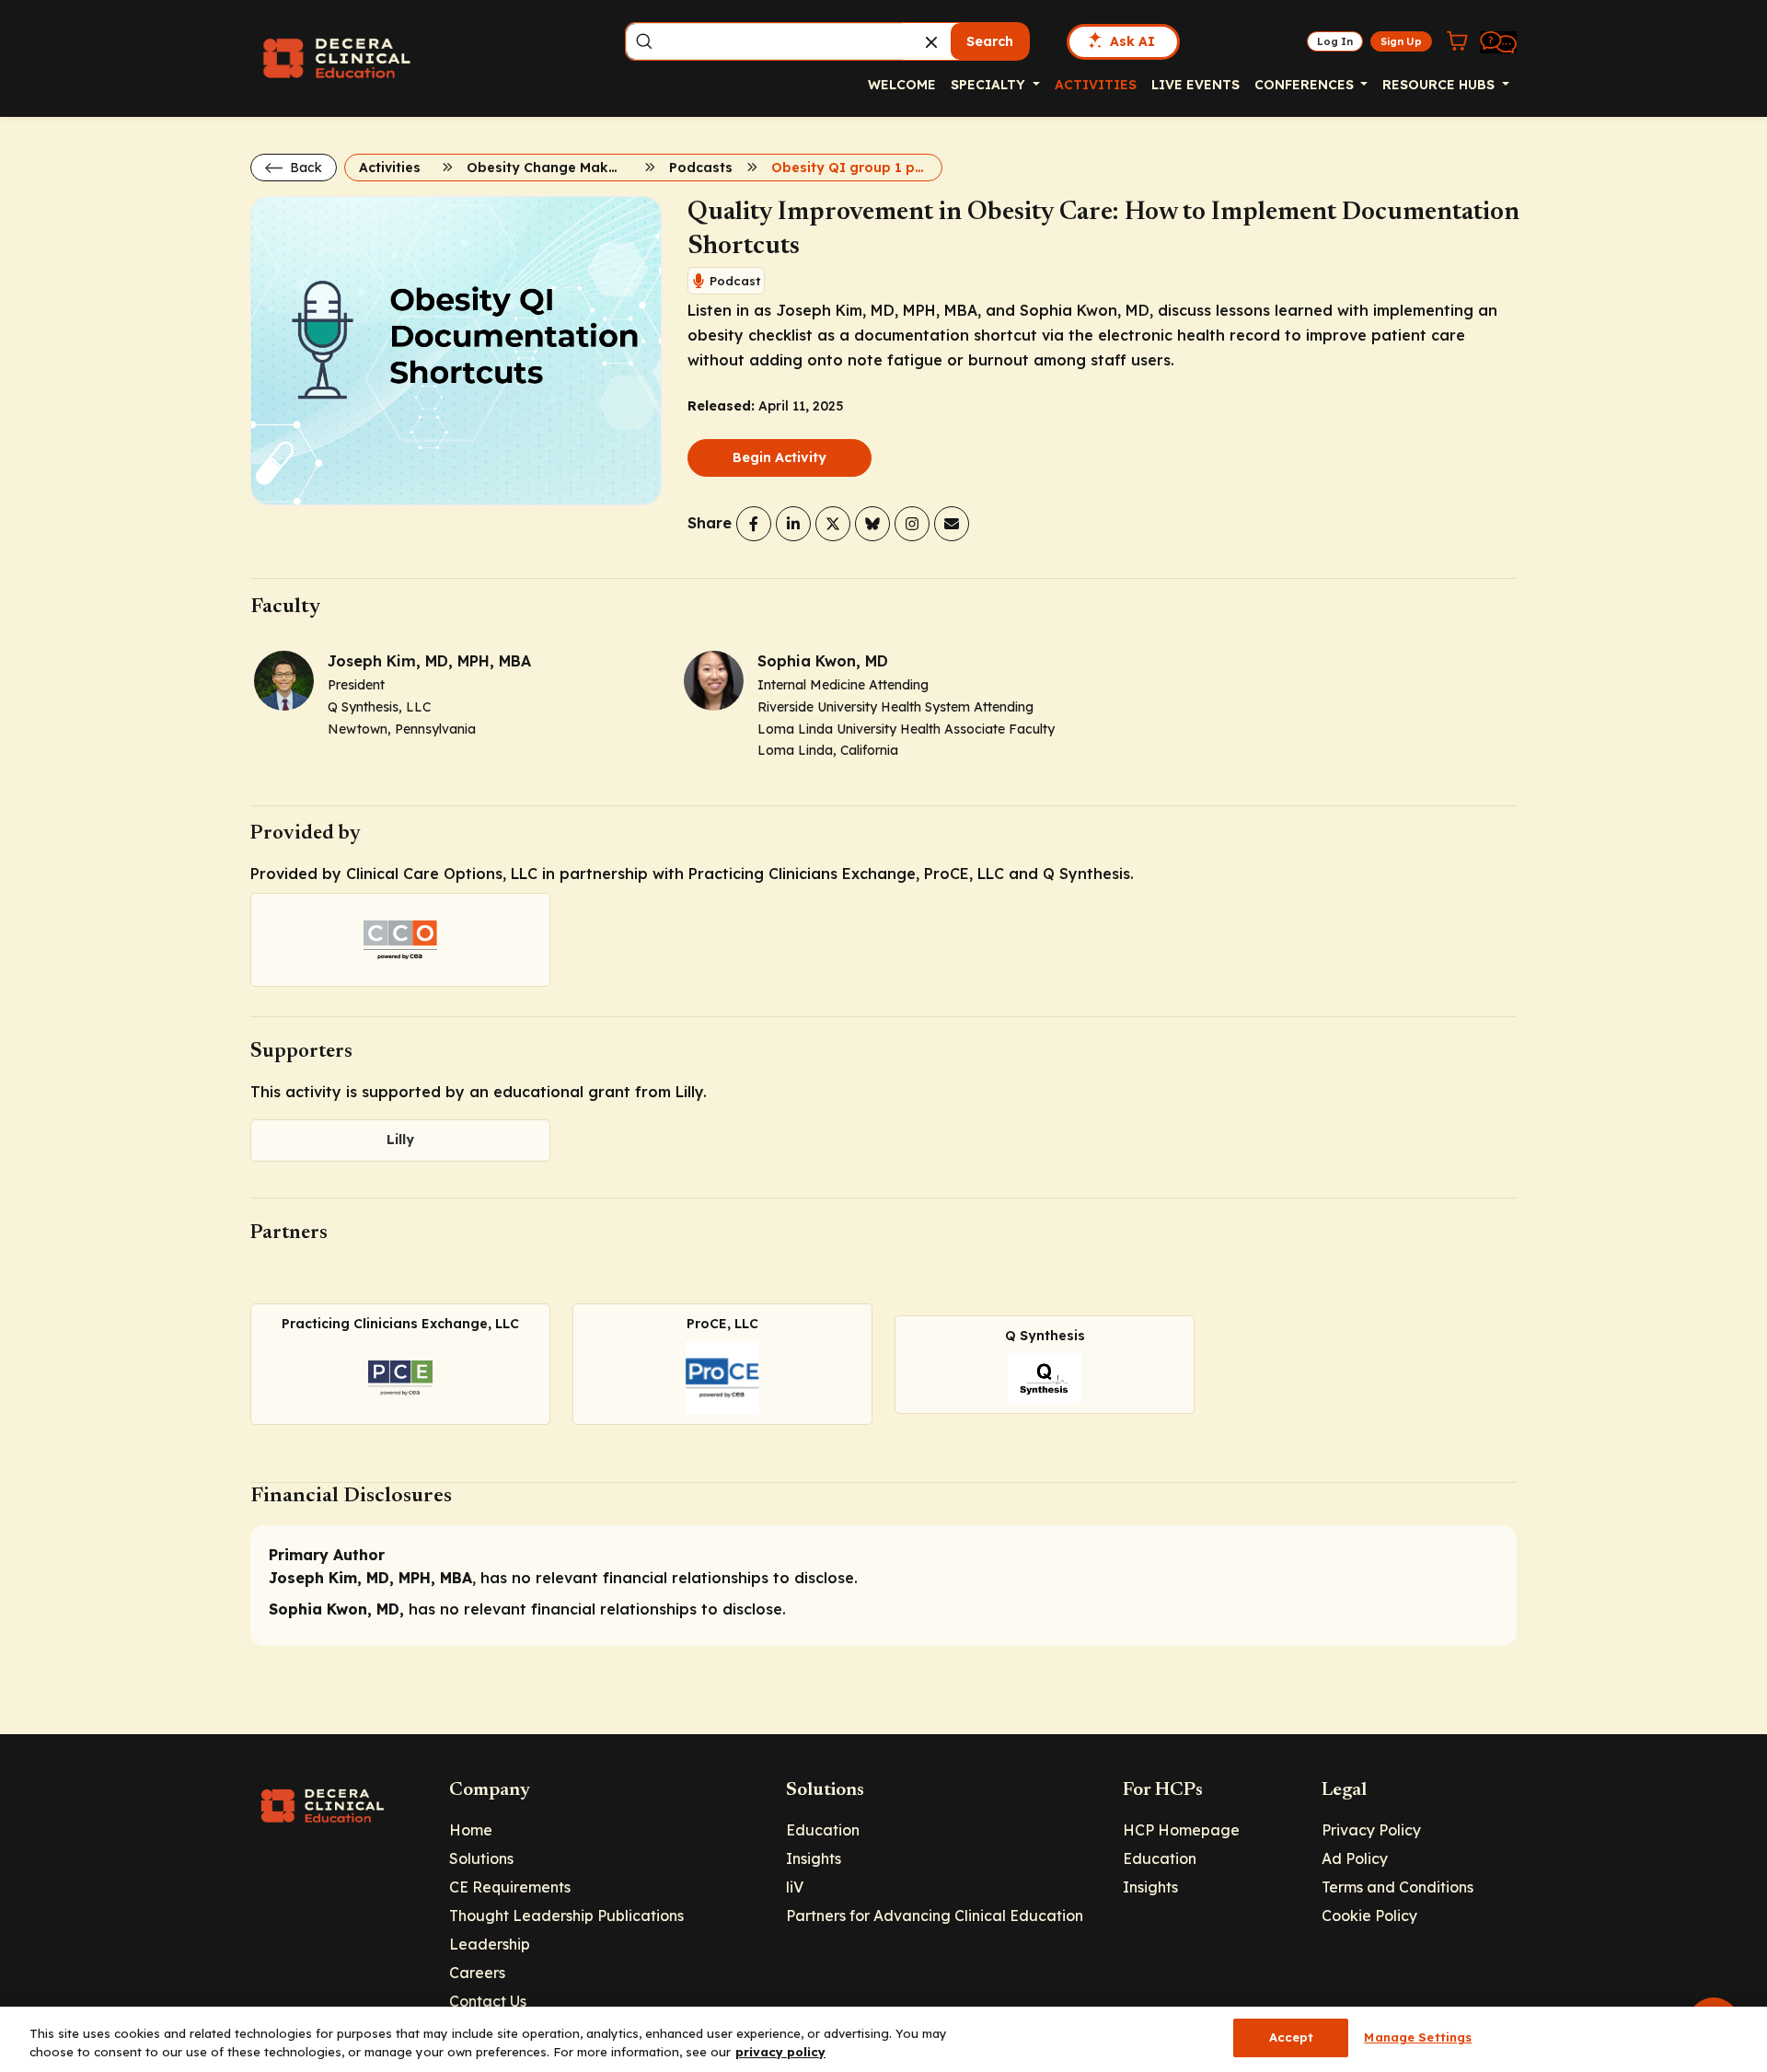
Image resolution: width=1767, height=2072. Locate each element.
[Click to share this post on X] (833, 524)
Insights (814, 1858)
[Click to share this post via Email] (952, 524)
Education (823, 1830)
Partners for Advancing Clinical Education (935, 1916)
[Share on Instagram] (912, 524)
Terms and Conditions (1397, 1887)
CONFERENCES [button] (1306, 85)
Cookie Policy (1369, 1916)
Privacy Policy (1371, 1830)
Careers (477, 1973)
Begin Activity (780, 457)
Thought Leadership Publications (566, 1916)
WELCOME (902, 85)
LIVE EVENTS (1195, 85)
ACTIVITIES (1096, 85)
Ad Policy (1355, 1858)
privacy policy (780, 2052)
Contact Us (488, 2001)
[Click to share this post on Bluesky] (872, 524)
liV (795, 1887)
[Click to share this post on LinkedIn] (793, 524)
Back (304, 168)
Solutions (481, 1858)
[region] (883, 2039)
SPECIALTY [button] (990, 85)
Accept (1292, 2037)
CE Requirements (510, 1887)
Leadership (490, 1944)
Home (471, 1830)
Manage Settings (1418, 2037)
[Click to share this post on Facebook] (754, 524)
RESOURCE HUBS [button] (1440, 85)
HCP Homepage (1181, 1830)
